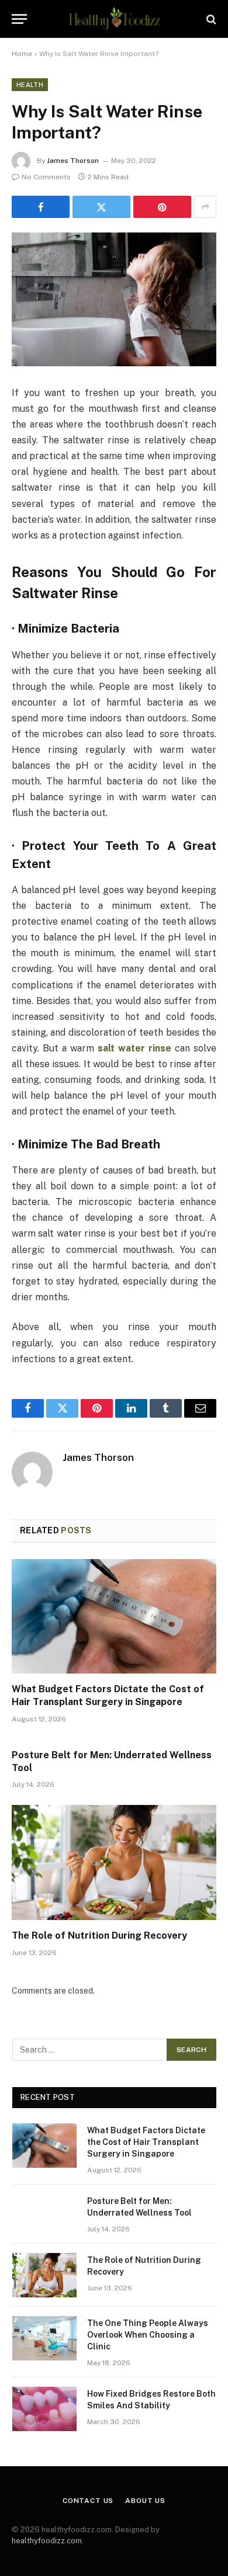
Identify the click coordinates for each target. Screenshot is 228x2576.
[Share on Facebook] (41, 207)
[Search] (210, 19)
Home (22, 54)
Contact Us (88, 2501)
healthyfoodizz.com (47, 2541)
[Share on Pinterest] (162, 207)
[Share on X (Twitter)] (101, 207)
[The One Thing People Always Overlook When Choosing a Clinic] (44, 2338)
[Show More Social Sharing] (205, 207)
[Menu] (19, 19)
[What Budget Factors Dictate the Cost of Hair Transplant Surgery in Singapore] (114, 1617)
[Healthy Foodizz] (114, 19)
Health (30, 85)
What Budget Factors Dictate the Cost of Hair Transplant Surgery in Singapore (146, 2142)
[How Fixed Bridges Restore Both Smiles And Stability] (44, 2409)
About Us (145, 2501)
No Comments (46, 177)
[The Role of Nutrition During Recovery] (114, 1862)
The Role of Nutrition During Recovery (99, 1936)
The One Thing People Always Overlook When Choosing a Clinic (148, 2335)
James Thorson (73, 161)
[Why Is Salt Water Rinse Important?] (114, 299)
